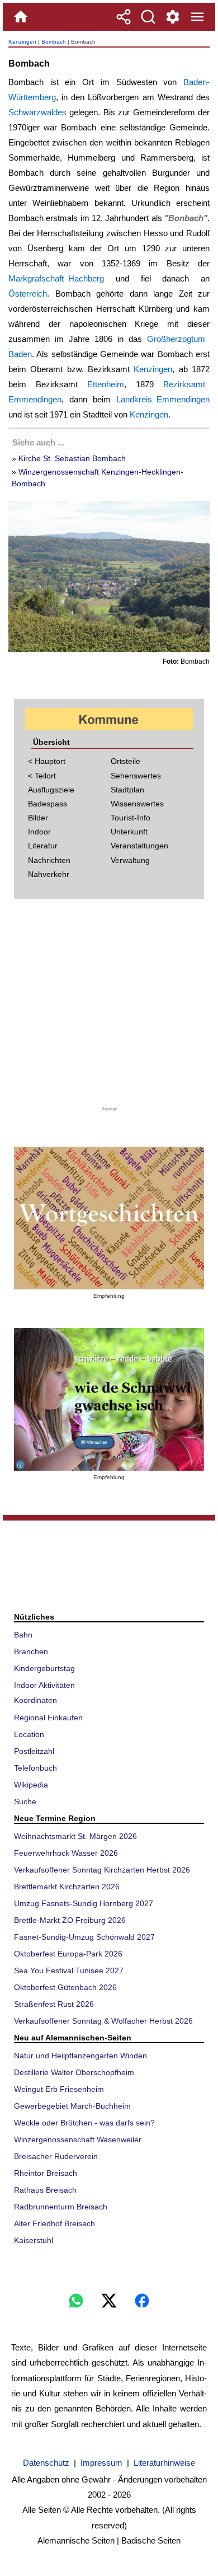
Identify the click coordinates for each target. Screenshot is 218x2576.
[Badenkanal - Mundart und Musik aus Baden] (109, 1399)
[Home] (21, 17)
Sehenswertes (136, 776)
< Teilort (42, 776)
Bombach (54, 42)
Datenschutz (46, 2463)
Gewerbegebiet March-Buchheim (72, 2106)
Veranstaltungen (139, 846)
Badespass (48, 804)
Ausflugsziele (51, 790)
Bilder (38, 818)
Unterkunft (129, 832)
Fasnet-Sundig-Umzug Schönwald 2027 (84, 1937)
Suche (25, 1801)
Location (29, 1734)
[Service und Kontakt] (173, 17)
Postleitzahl (34, 1751)
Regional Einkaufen (48, 1718)
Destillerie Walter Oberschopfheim (74, 2072)
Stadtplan (127, 790)
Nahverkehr (49, 874)
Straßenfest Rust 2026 (54, 2004)
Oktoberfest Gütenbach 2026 (65, 1987)
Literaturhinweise (164, 2463)
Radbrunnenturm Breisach (61, 2207)
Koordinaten (35, 1700)
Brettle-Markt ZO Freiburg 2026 (70, 1920)
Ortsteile (125, 761)
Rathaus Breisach (45, 2190)
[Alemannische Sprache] (109, 1218)
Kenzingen (22, 42)
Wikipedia (31, 1785)
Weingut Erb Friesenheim (59, 2089)
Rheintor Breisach (46, 2173)
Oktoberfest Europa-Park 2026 (68, 1954)
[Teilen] (124, 17)
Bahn (23, 1635)
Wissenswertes (137, 804)
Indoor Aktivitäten (44, 1685)
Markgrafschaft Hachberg (56, 278)
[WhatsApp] (76, 2301)
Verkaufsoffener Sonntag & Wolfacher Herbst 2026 (103, 2021)
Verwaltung (130, 860)
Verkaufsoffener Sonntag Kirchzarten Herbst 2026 (102, 1870)
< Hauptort (47, 761)
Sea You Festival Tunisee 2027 (69, 1970)
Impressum (101, 2463)
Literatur (43, 846)
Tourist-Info (131, 818)
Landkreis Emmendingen (163, 399)
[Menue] (197, 17)
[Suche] (148, 17)
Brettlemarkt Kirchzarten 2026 (67, 1887)
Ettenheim (106, 384)
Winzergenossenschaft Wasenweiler (78, 2139)
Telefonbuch (35, 1768)
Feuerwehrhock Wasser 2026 (66, 1853)
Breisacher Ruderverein (56, 2156)
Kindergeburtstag (44, 1668)
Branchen (31, 1651)
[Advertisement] (109, 1007)
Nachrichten (49, 860)
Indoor (39, 832)
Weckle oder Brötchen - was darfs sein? (84, 2123)
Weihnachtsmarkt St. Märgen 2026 (75, 1836)
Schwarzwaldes (37, 112)
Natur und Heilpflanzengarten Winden (80, 2056)
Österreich (28, 294)
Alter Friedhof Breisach (54, 2223)
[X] (109, 2301)
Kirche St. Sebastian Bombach (72, 458)
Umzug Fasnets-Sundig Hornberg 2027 (84, 1903)
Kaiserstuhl (34, 2240)
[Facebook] (142, 2301)
